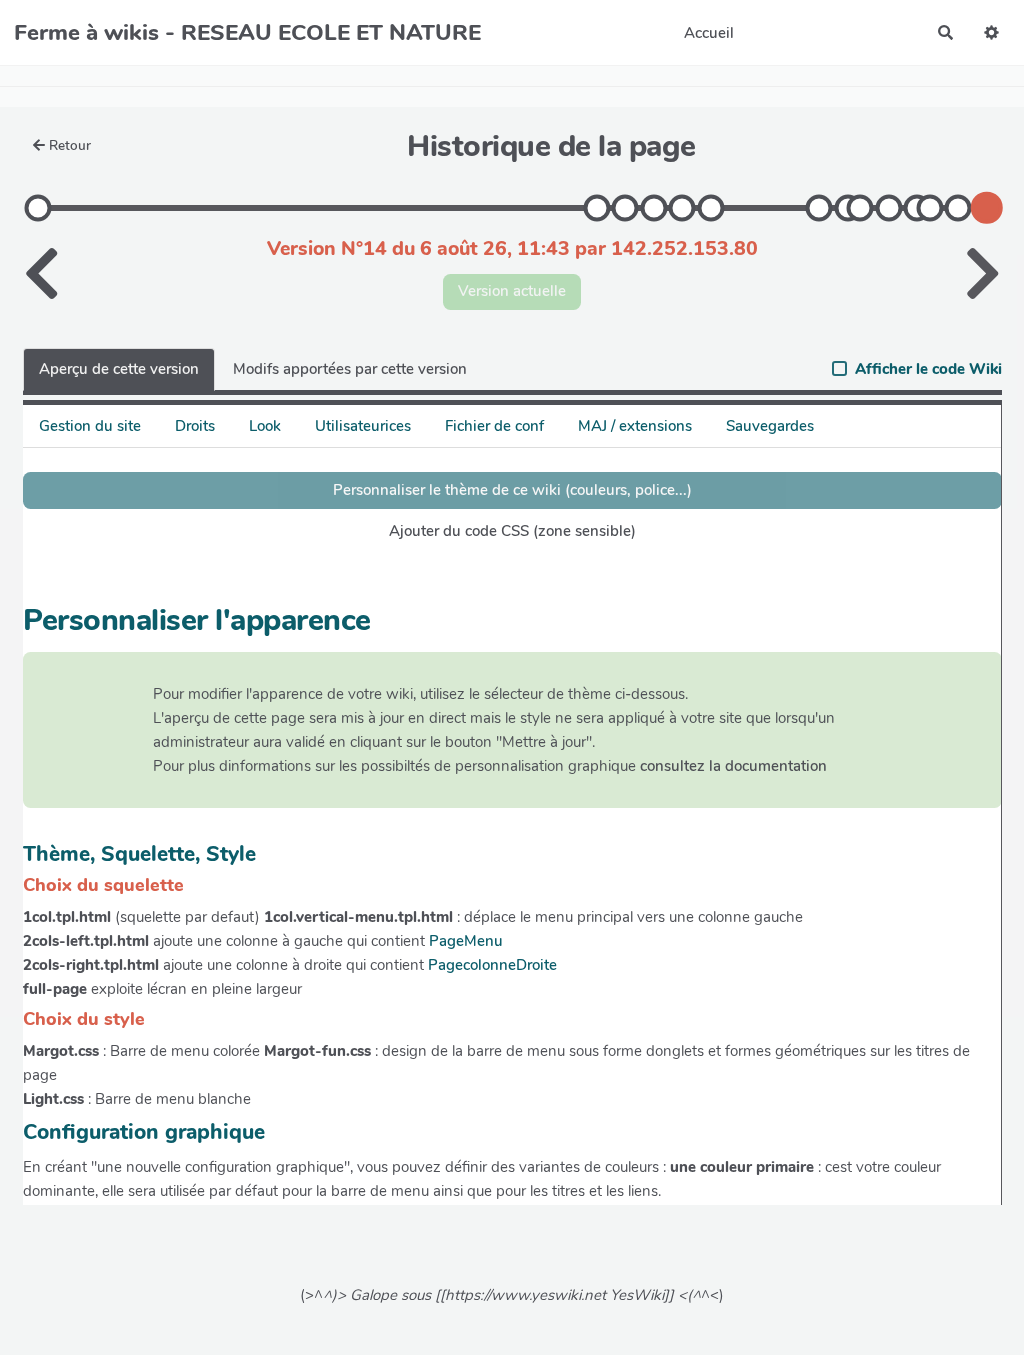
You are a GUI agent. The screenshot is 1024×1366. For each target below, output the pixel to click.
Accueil (709, 33)
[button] (992, 32)
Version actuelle (512, 291)
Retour (70, 145)
